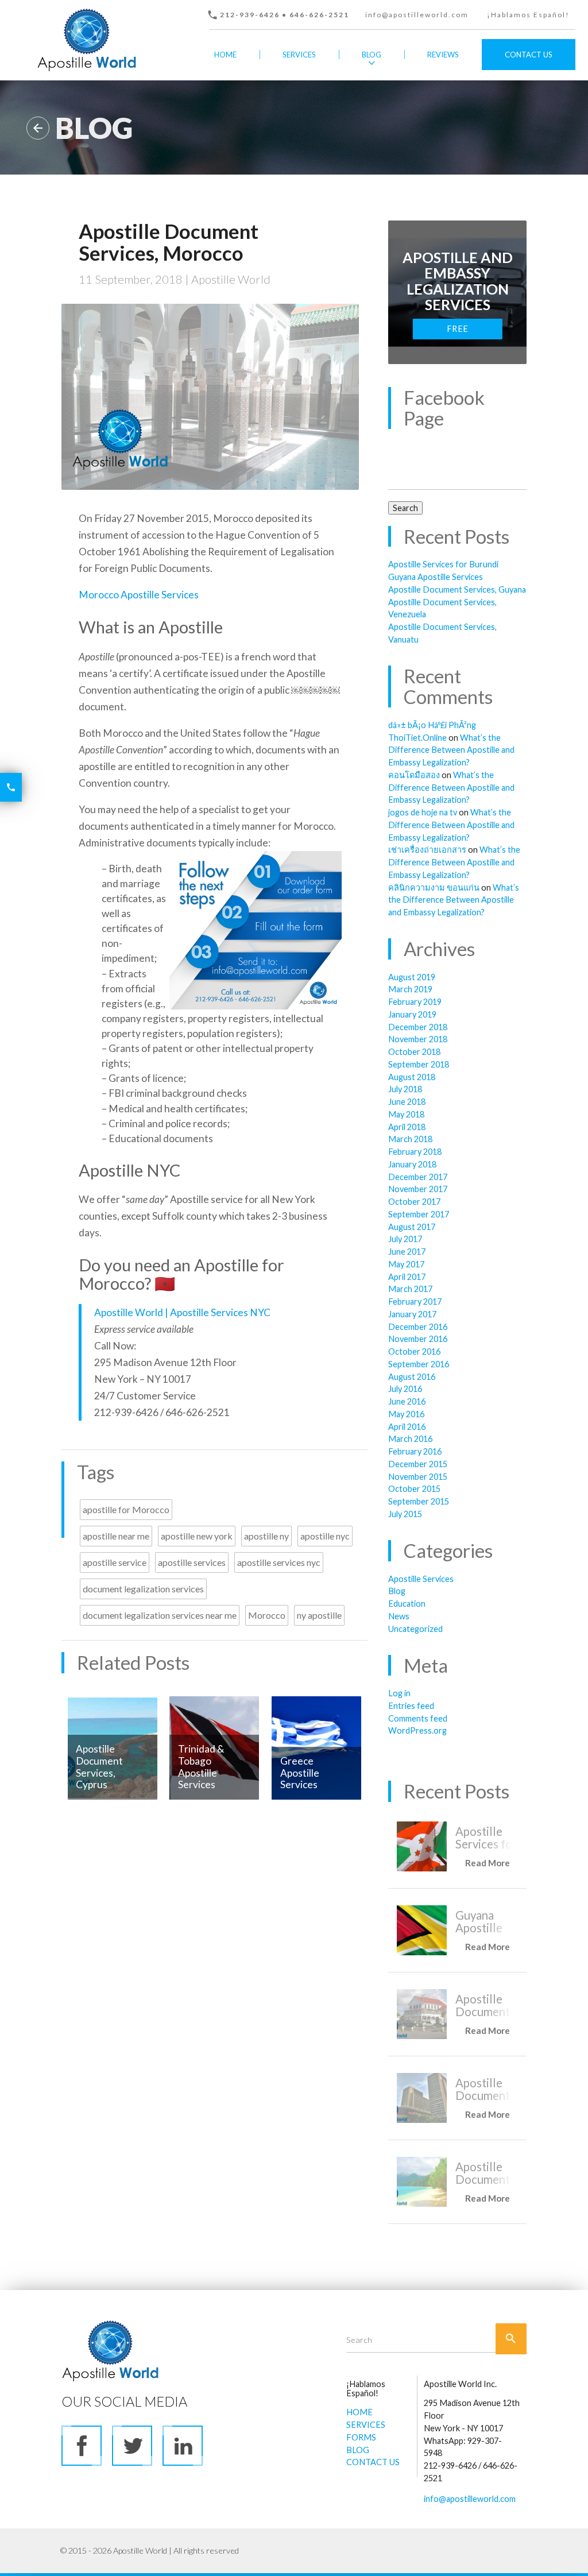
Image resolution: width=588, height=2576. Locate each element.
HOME (359, 2412)
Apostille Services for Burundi (443, 564)
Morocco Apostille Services (139, 595)
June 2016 (407, 1401)
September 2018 (419, 1064)
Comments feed (418, 1718)
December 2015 (418, 1464)
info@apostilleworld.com (417, 15)
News (399, 1616)
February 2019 (415, 1002)
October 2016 (414, 1351)
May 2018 (406, 1114)
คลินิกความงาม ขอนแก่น (434, 887)
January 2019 (412, 1014)
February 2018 (415, 1152)
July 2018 (405, 1089)
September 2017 (419, 1214)
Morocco (267, 1615)
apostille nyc (325, 1536)
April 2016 (407, 1427)
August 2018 (412, 1077)
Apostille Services (421, 1579)
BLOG (358, 2450)
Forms (306, 86)
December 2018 (418, 1027)
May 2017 (406, 1264)
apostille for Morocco (126, 1509)
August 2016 (412, 1377)
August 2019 (412, 977)
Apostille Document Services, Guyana (457, 589)
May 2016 (406, 1414)
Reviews (443, 55)
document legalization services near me (160, 1615)
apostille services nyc (279, 1562)
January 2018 (412, 1164)
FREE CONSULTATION (464, 332)
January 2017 (412, 1314)
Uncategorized (415, 1629)
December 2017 (418, 1177)
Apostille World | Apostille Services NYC (182, 1312)
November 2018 (418, 1039)
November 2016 (418, 1339)
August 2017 (412, 1227)
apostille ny (266, 1536)
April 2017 (407, 1277)
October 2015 (414, 1489)
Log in (399, 1693)
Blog (372, 55)
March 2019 (410, 989)
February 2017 (415, 1301)
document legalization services (143, 1589)
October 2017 (414, 1202)
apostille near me (116, 1536)
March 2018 (410, 1139)
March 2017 (410, 1289)
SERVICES (366, 2425)
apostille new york (197, 1536)
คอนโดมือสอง (414, 775)
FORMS (361, 2437)
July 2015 (405, 1514)
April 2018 (407, 1127)
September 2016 (419, 1364)
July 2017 (405, 1239)
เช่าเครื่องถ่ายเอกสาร (427, 850)
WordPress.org (417, 1730)
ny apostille (319, 1615)
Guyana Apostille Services (436, 577)
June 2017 (407, 1252)
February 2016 (415, 1451)
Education (407, 1604)
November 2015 (418, 1477)
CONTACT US (373, 2462)
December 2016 (418, 1327)
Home (225, 55)
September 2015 (419, 1501)
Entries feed (411, 1706)
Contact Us (529, 55)
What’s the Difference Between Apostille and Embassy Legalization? (451, 750)
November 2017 (418, 1189)
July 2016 (405, 1389)
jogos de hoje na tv (423, 812)
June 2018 (407, 1102)
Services (299, 55)
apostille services (192, 1562)
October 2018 (414, 1052)
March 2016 (410, 1439)
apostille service (115, 1562)
